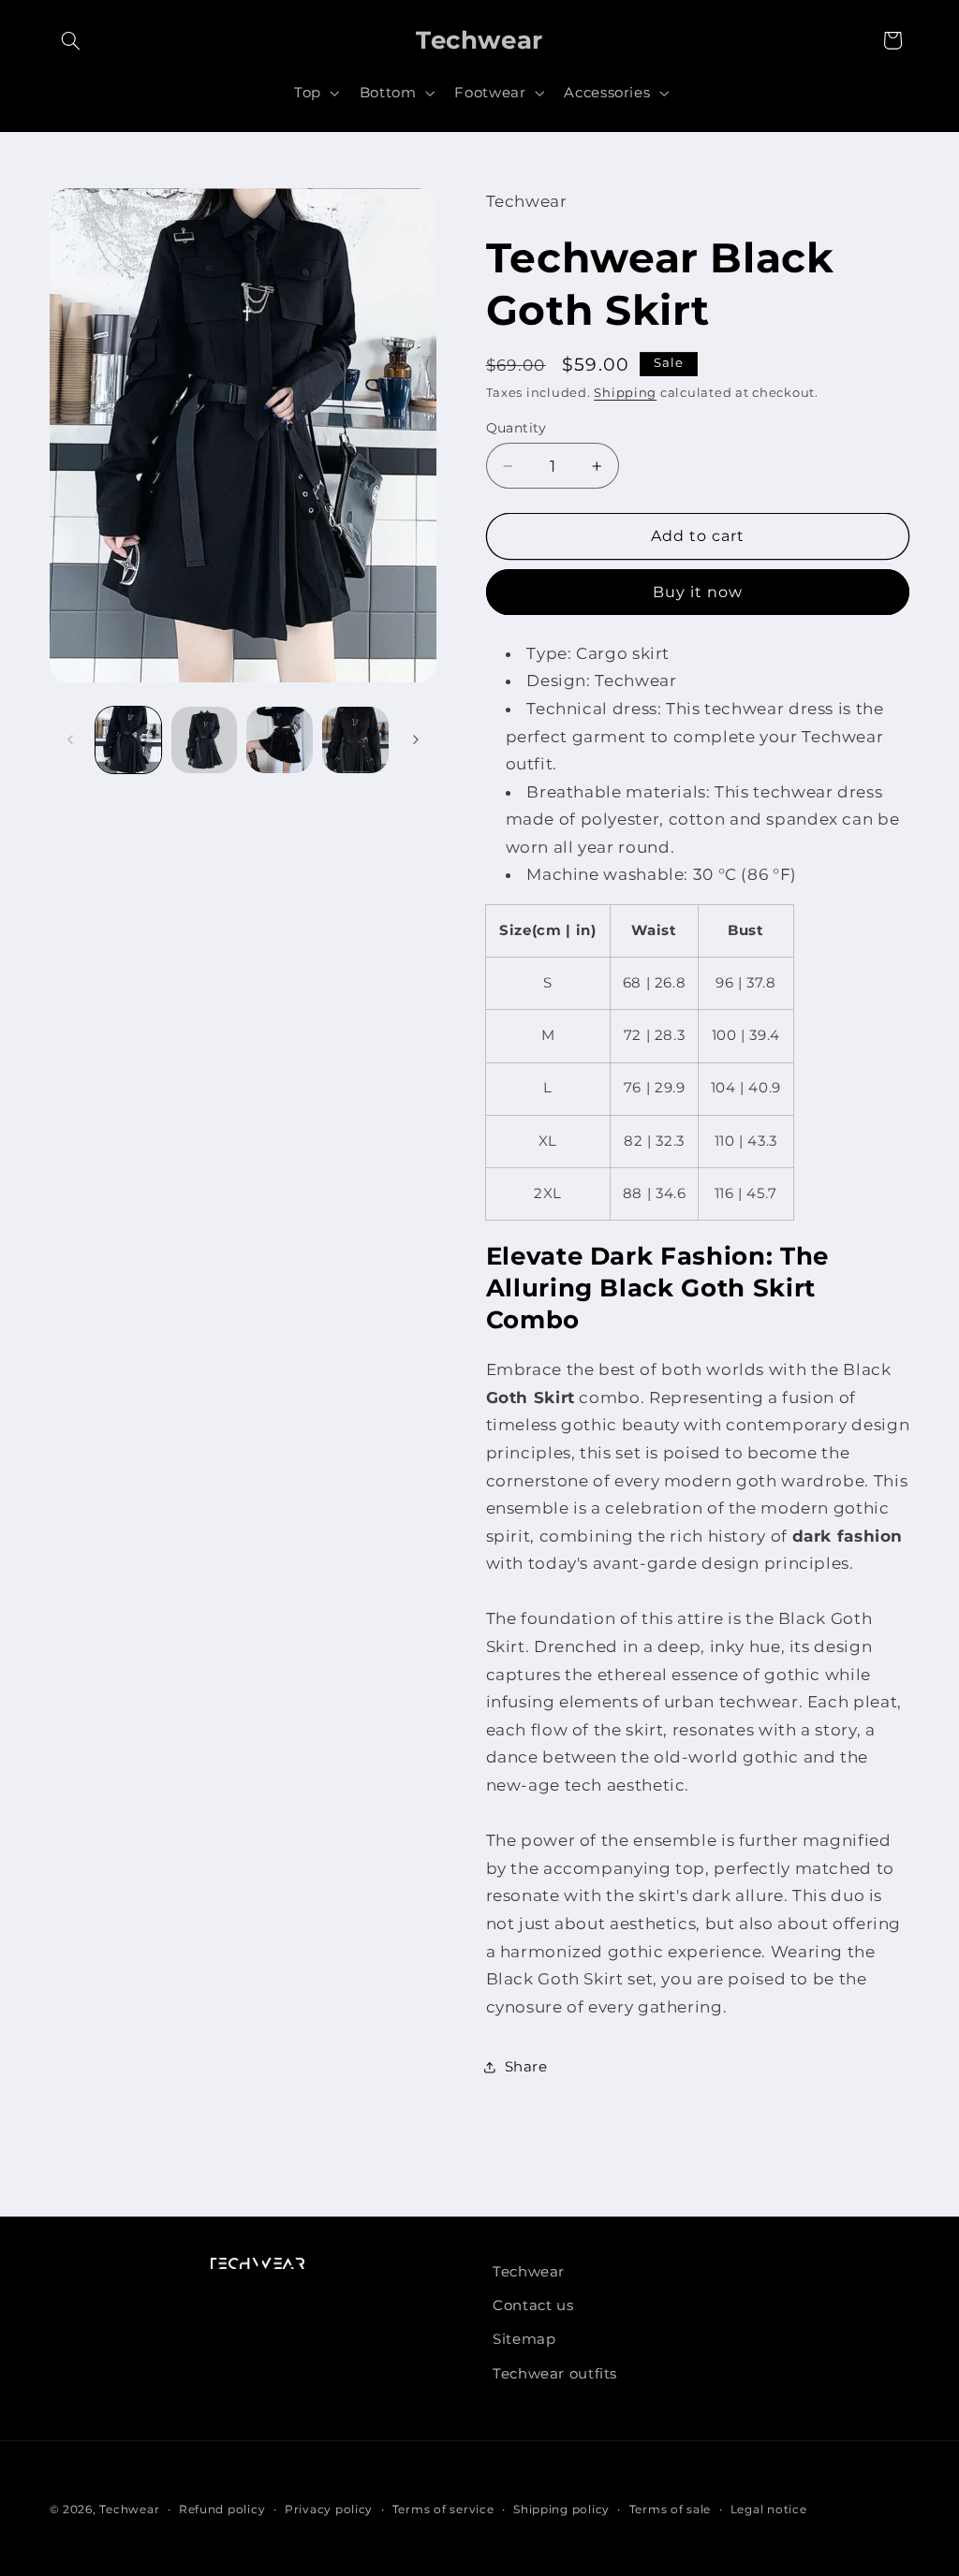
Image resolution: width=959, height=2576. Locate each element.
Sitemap (524, 2339)
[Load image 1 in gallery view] (128, 739)
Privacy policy (329, 2510)
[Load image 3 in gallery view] (279, 739)
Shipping (625, 393)
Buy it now (698, 592)
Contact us (533, 2305)
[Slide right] (416, 740)
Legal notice (769, 2510)
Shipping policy (561, 2510)
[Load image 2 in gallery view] (204, 739)
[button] (71, 40)
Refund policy (222, 2510)
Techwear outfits (555, 2374)
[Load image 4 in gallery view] (355, 739)
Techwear (529, 2272)
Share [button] (526, 2067)
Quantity (516, 428)
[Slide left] (70, 740)
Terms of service (443, 2510)
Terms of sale (671, 2510)
